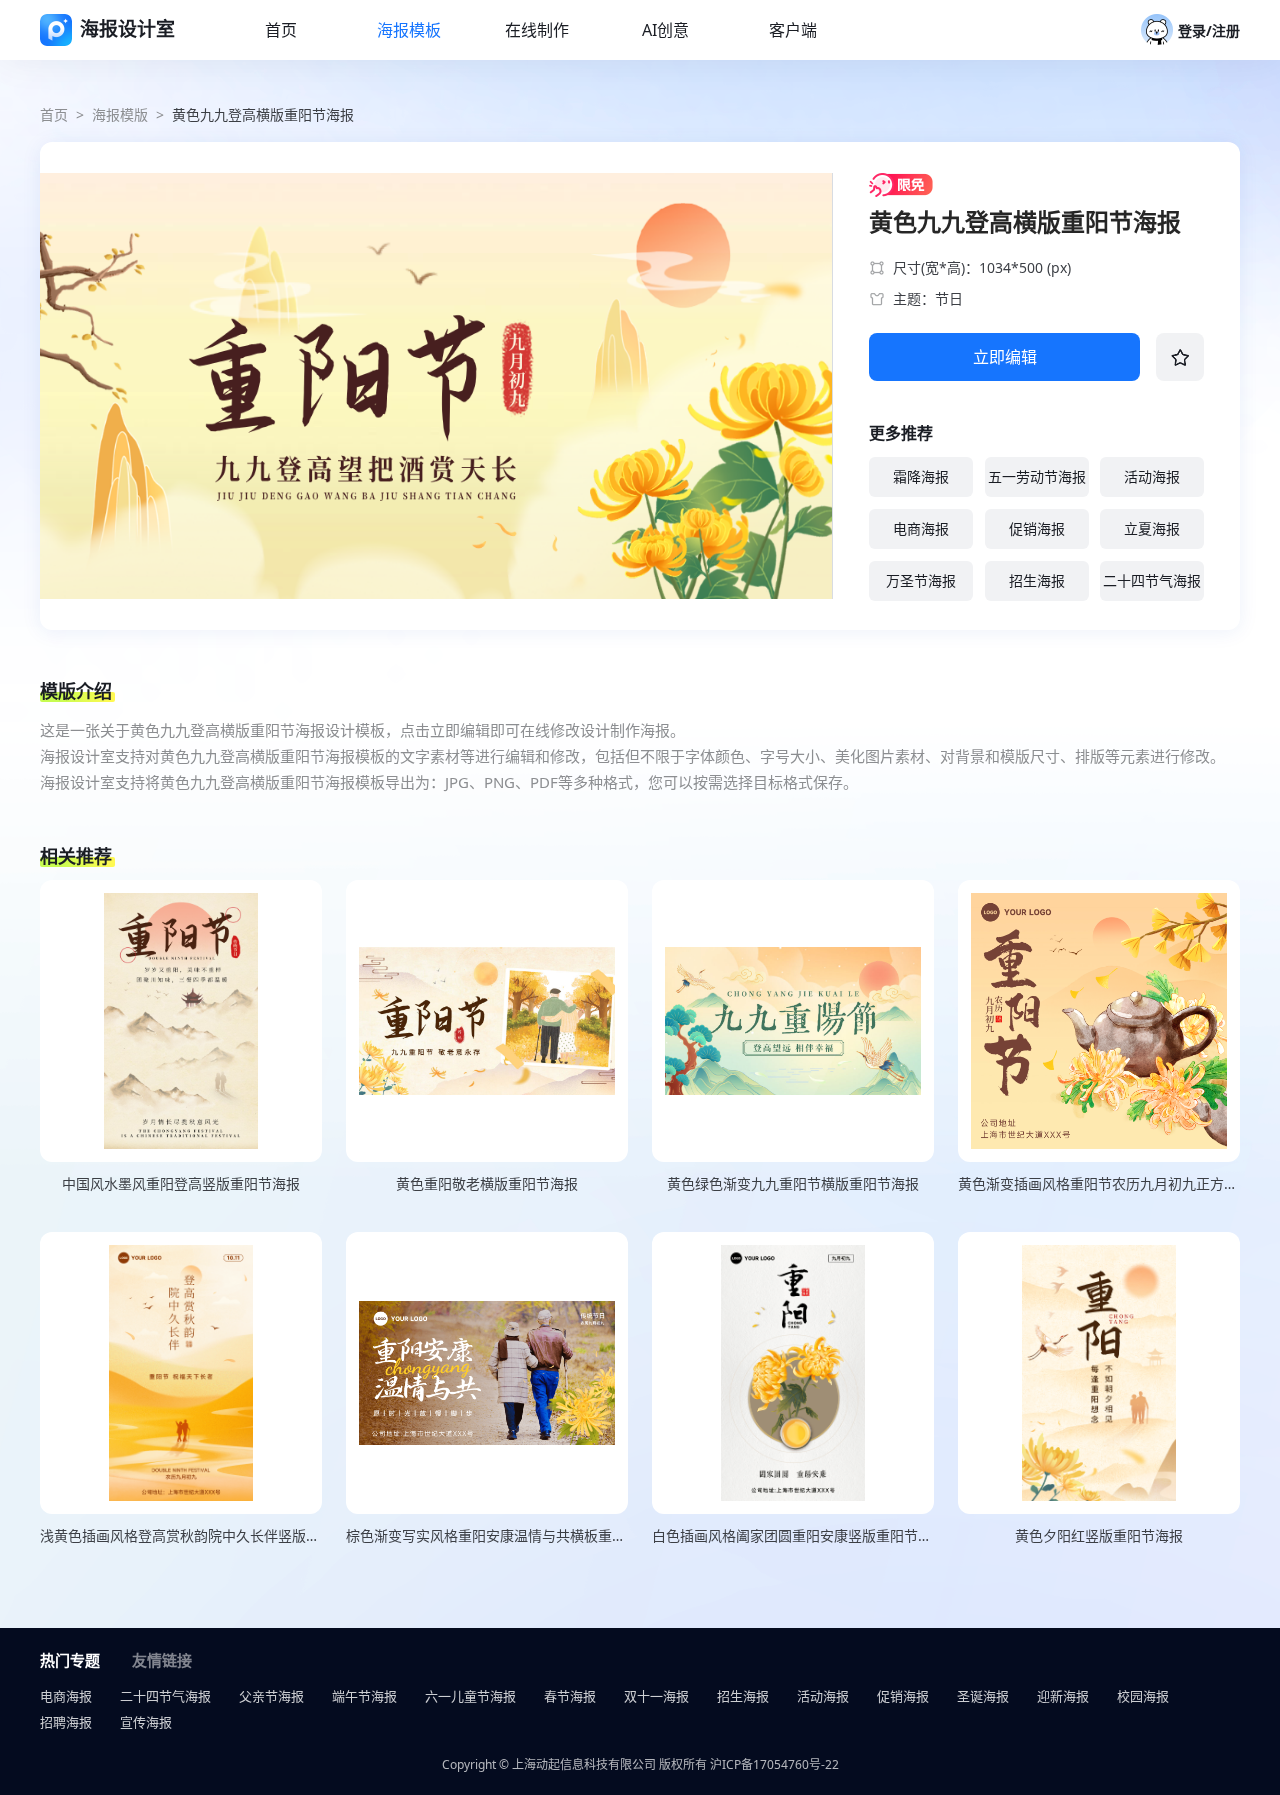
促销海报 (1037, 528)
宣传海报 (146, 1722)
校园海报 (1143, 1696)
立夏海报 (1152, 528)
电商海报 (921, 528)
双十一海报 (656, 1696)
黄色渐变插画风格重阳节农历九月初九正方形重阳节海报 (1099, 1183)
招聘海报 (66, 1722)
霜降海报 (921, 476)
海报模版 (120, 114)
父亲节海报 (271, 1696)
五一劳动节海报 (1037, 476)
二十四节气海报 (1152, 580)
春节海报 (570, 1696)
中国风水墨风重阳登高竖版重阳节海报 (181, 1183)
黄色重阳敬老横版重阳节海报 (487, 1183)
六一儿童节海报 (470, 1696)
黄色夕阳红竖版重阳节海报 (1099, 1535)
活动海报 (1152, 476)
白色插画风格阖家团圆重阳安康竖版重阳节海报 (793, 1535)
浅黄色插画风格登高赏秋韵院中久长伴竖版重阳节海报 (181, 1535)
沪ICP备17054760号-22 (774, 1764)
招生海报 (1037, 580)
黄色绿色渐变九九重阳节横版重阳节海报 (793, 1183)
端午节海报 (364, 1696)
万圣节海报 (921, 580)
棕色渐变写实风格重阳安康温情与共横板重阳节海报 (487, 1535)
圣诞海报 (983, 1696)
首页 (54, 114)
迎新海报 (1063, 1696)
